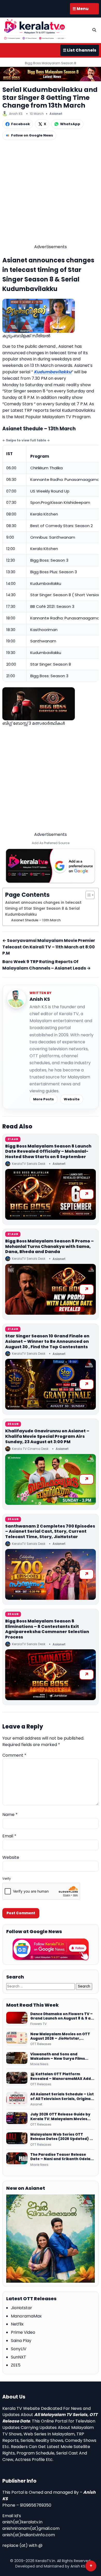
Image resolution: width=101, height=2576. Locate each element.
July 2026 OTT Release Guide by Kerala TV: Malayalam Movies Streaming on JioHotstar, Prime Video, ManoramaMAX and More (61, 2117)
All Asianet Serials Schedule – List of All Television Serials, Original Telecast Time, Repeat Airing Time (62, 2097)
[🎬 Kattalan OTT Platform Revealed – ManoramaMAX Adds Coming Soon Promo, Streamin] (17, 2079)
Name (10, 1815)
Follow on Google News (32, 135)
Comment (14, 1755)
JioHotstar (21, 2308)
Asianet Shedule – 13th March (36, 920)
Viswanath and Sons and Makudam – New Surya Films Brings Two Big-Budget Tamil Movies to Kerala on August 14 (59, 2057)
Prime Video (23, 2332)
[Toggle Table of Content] (87, 895)
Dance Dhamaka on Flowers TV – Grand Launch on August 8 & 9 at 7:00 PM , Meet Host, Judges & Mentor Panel (62, 2016)
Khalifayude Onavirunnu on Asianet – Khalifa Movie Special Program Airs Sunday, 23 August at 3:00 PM (47, 1436)
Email (9, 1836)
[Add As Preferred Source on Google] (51, 866)
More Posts (44, 1099)
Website (72, 1099)
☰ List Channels (80, 50)
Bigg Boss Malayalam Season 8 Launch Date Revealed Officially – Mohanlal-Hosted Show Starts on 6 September (48, 1152)
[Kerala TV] (35, 29)
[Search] (94, 30)
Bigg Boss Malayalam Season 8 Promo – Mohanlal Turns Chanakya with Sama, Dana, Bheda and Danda (49, 1246)
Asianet (56, 114)
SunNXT (19, 2357)
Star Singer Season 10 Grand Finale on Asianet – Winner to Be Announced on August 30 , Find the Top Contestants (47, 1341)
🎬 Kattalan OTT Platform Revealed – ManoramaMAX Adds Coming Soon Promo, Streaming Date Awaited (62, 2076)
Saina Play (21, 2341)
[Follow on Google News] (51, 1949)
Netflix (17, 2324)
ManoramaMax (26, 2316)
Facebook (20, 124)
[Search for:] (41, 1986)
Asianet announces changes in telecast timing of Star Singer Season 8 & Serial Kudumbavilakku (43, 908)
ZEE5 (16, 2365)
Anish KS (40, 999)
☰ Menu (81, 9)
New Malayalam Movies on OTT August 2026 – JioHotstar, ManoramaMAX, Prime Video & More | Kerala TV (60, 2036)
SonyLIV (19, 2349)
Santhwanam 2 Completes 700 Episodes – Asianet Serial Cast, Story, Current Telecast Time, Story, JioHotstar (50, 1532)
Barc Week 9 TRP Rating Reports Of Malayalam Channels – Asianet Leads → (46, 965)
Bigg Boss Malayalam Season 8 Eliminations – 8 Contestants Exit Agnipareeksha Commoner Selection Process (47, 1629)
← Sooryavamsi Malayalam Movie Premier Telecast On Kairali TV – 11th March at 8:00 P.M (49, 947)
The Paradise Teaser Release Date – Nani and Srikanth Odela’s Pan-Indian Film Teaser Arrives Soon (62, 2157)
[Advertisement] (51, 193)
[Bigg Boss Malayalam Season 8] (51, 74)
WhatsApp (70, 124)
